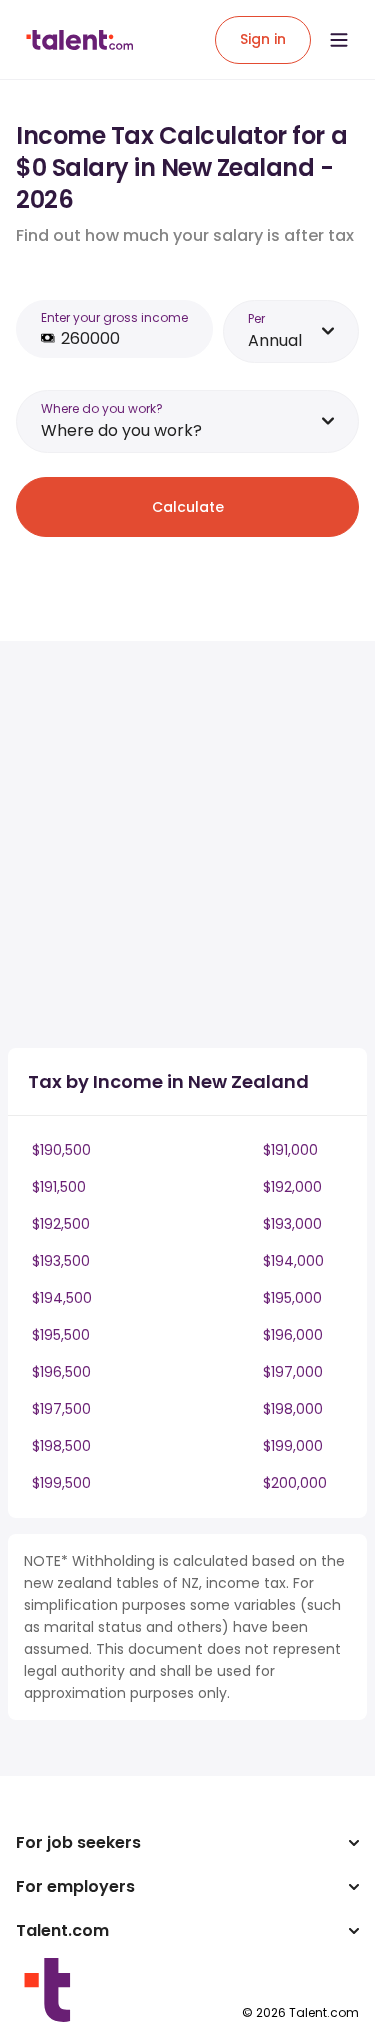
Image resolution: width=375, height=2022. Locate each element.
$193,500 (61, 1261)
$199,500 (61, 1483)
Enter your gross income (114, 317)
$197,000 (293, 1372)
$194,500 (62, 1298)
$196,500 (61, 1372)
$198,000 (293, 1409)
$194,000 (293, 1261)
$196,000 (293, 1335)
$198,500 (61, 1446)
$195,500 (61, 1335)
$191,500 (59, 1187)
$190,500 (61, 1150)
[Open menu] (339, 40)
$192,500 (61, 1224)
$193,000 (292, 1224)
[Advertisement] (187, 844)
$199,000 (293, 1446)
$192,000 (292, 1187)
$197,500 (61, 1409)
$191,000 (290, 1150)
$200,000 (295, 1483)
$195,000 (292, 1298)
